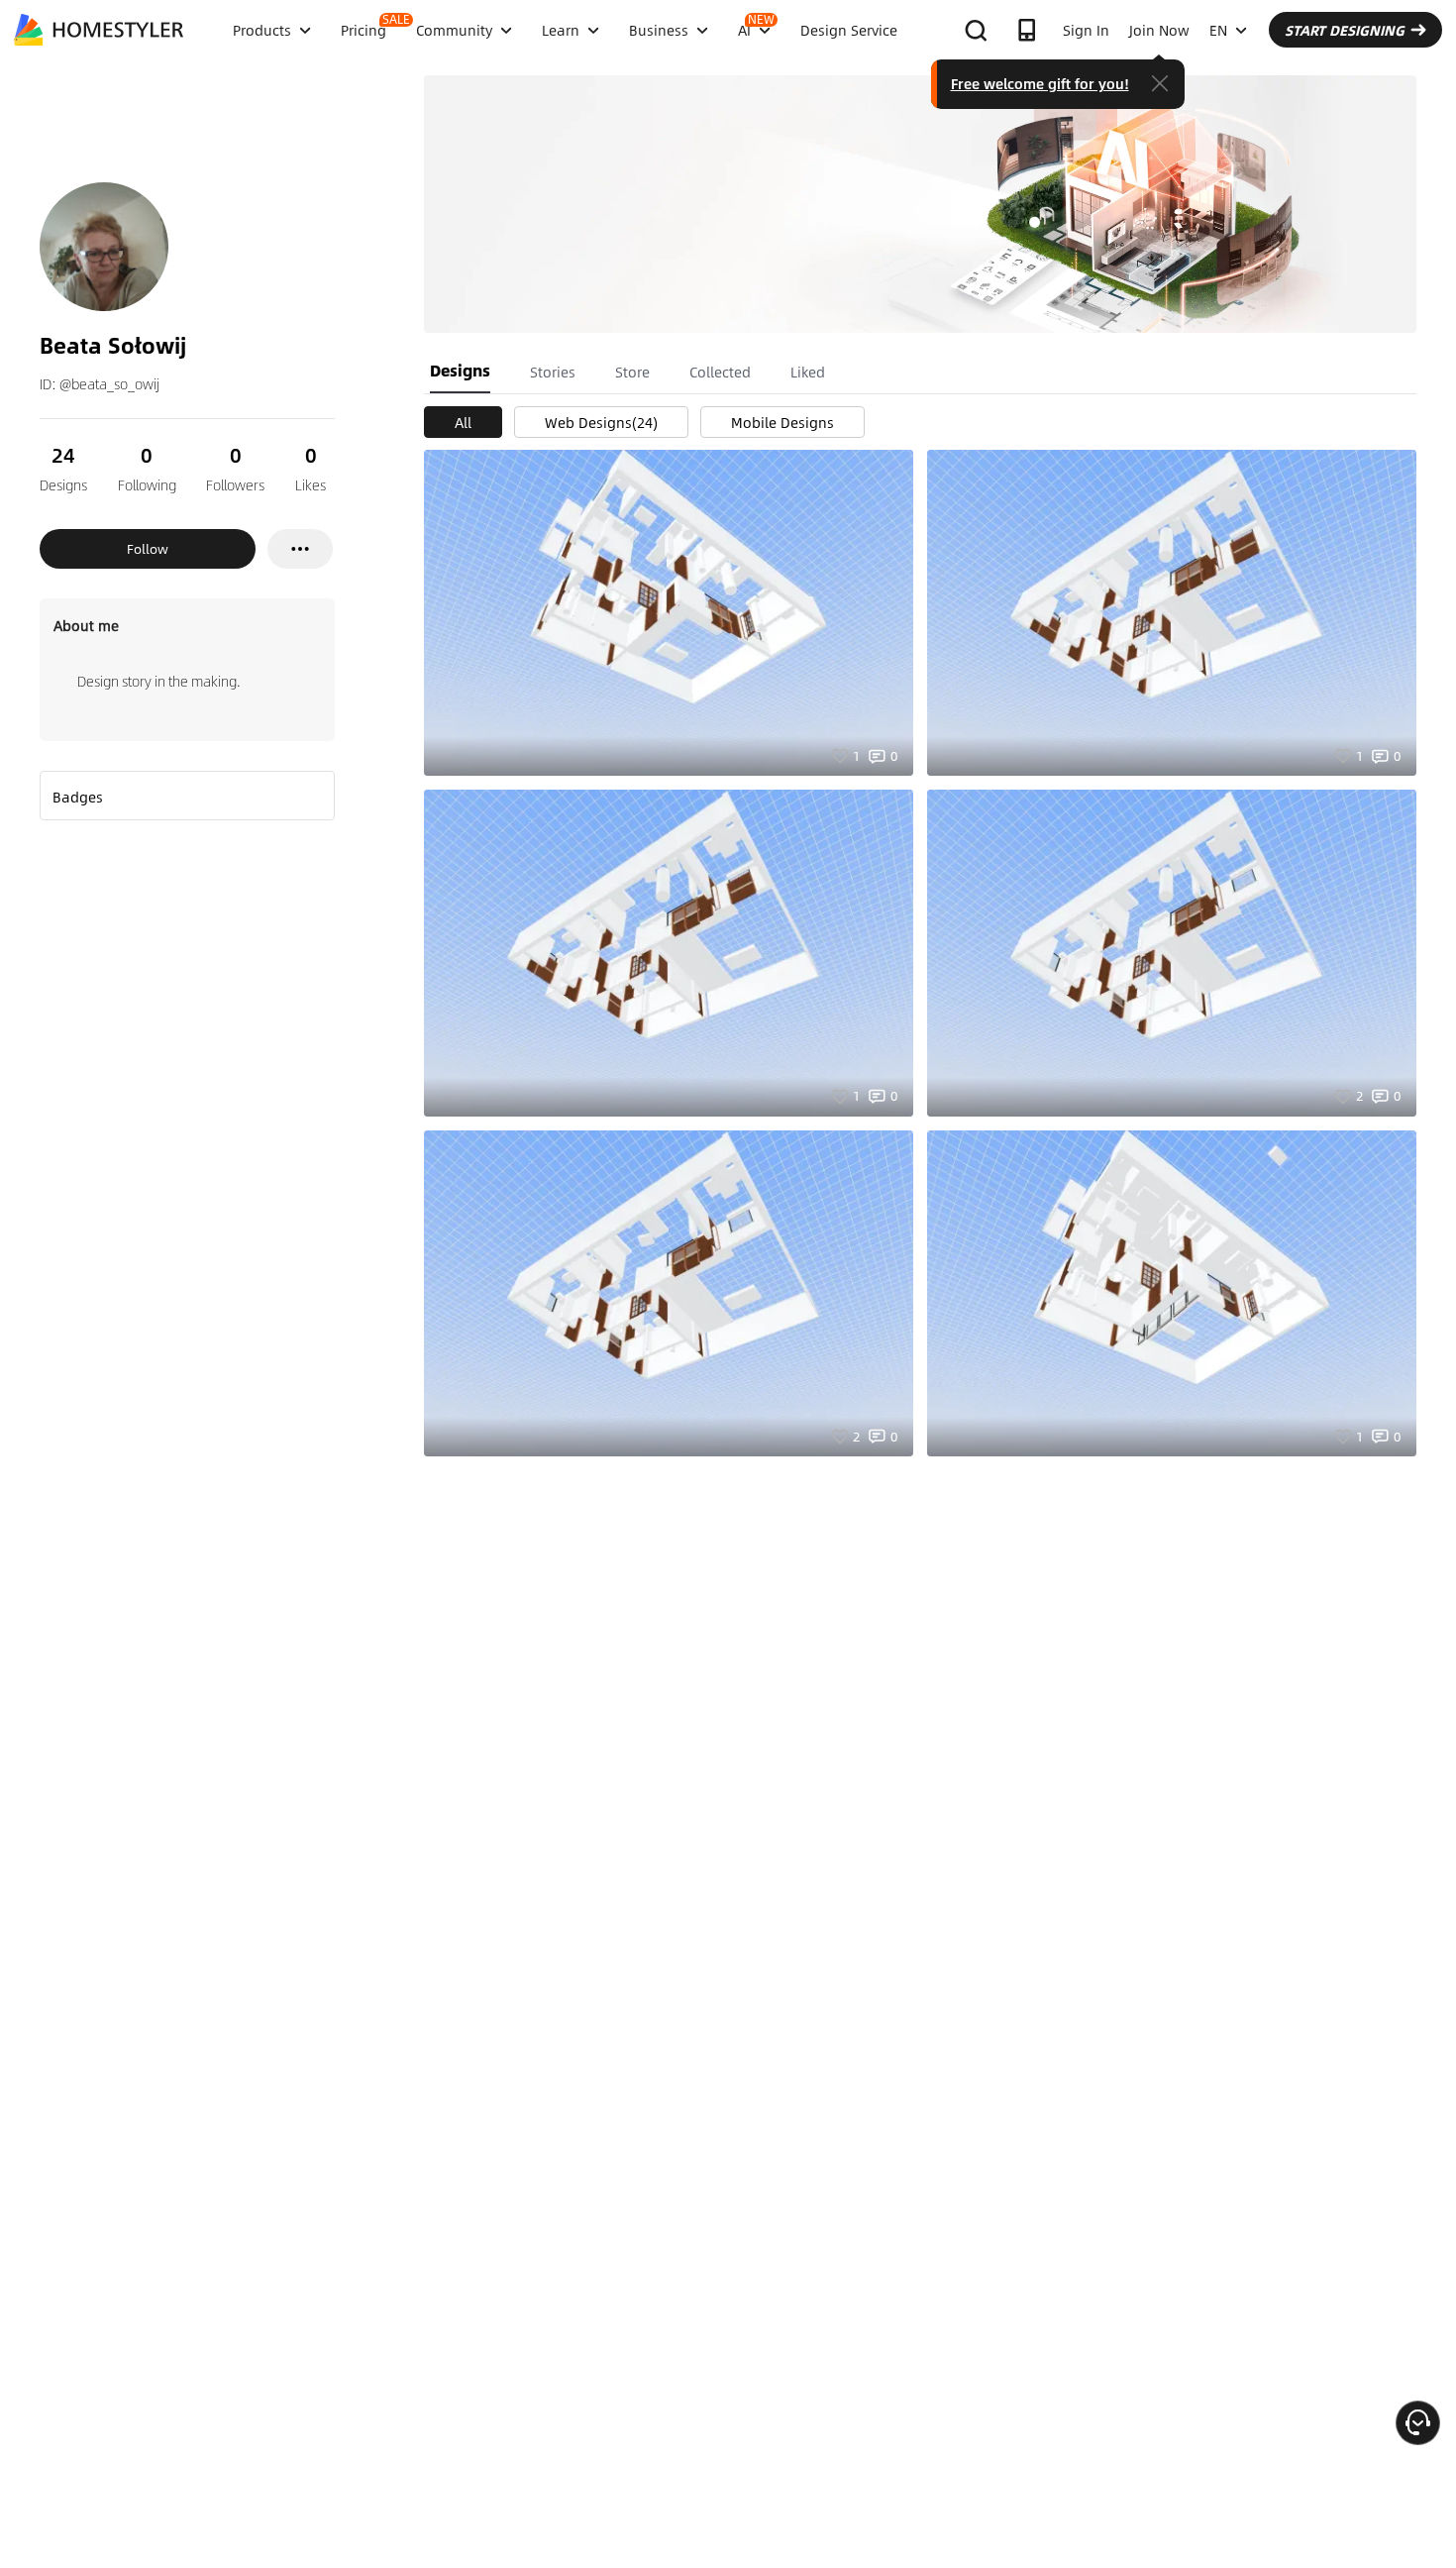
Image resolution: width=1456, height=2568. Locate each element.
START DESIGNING (1345, 30)
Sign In (1086, 30)
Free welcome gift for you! (1040, 83)
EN (1218, 30)
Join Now (1159, 30)
